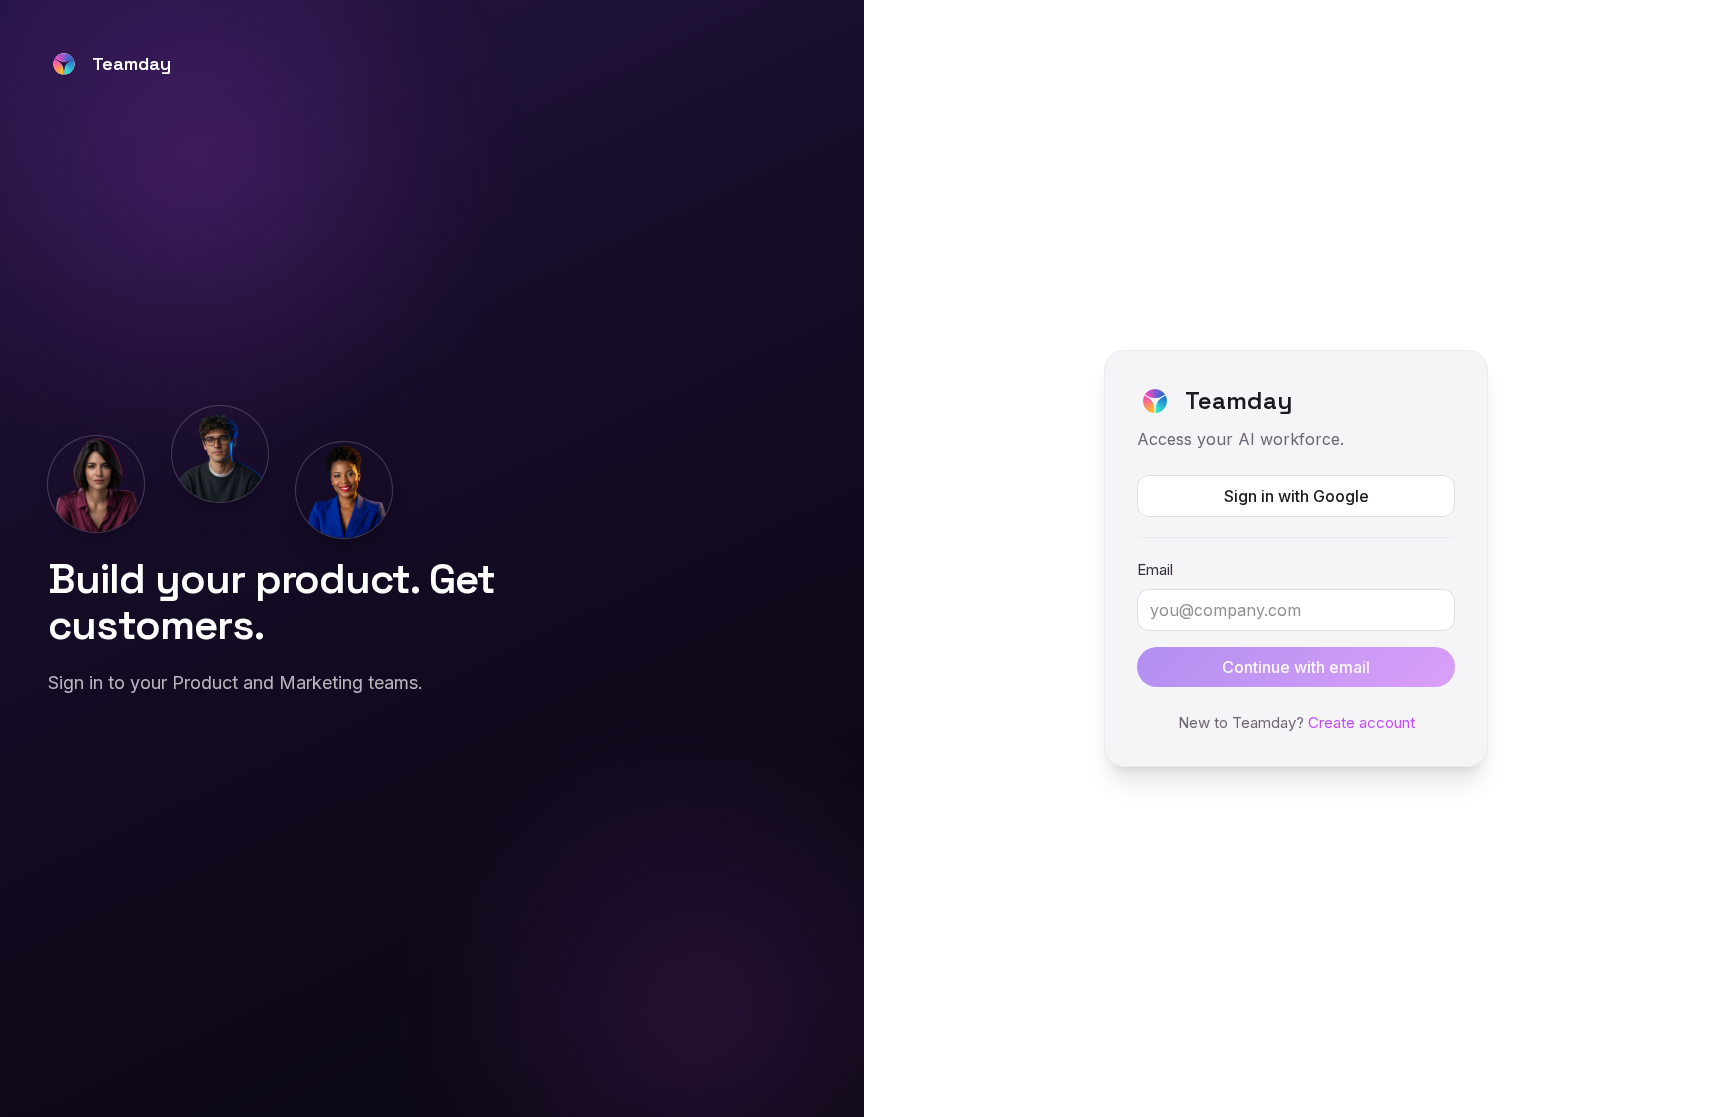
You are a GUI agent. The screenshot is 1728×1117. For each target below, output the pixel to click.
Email (1155, 569)
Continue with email (1296, 667)
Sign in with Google (1296, 496)
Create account (1361, 722)
